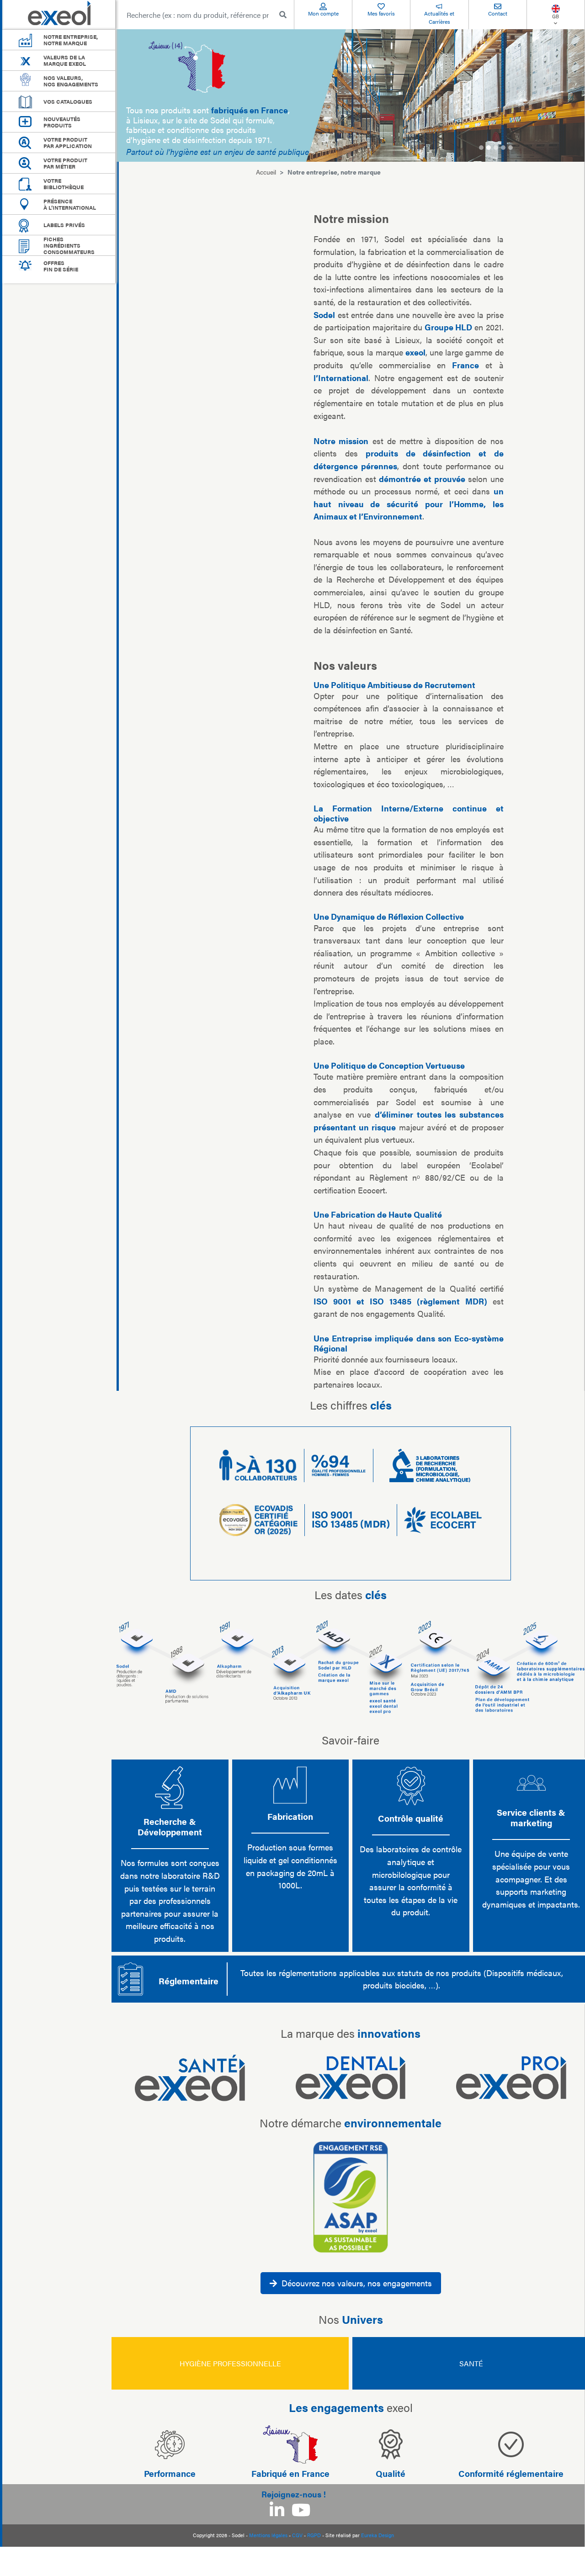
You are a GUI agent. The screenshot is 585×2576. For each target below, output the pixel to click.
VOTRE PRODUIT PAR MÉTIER (65, 163)
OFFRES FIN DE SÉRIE (61, 266)
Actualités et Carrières (439, 17)
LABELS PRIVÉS (64, 225)
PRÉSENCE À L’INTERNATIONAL (70, 204)
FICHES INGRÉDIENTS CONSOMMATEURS (69, 245)
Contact (498, 13)
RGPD (314, 2535)
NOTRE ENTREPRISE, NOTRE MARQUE (71, 40)
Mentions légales (268, 2535)
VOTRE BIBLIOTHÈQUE (64, 184)
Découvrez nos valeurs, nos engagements (357, 2283)
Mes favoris (381, 13)
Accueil (266, 172)
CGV (297, 2535)
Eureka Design (378, 2535)
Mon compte (323, 13)
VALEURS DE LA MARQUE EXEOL (65, 60)
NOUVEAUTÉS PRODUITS (62, 122)
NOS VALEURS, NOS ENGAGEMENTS (71, 81)
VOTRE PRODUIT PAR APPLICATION (68, 143)
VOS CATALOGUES (68, 101)
